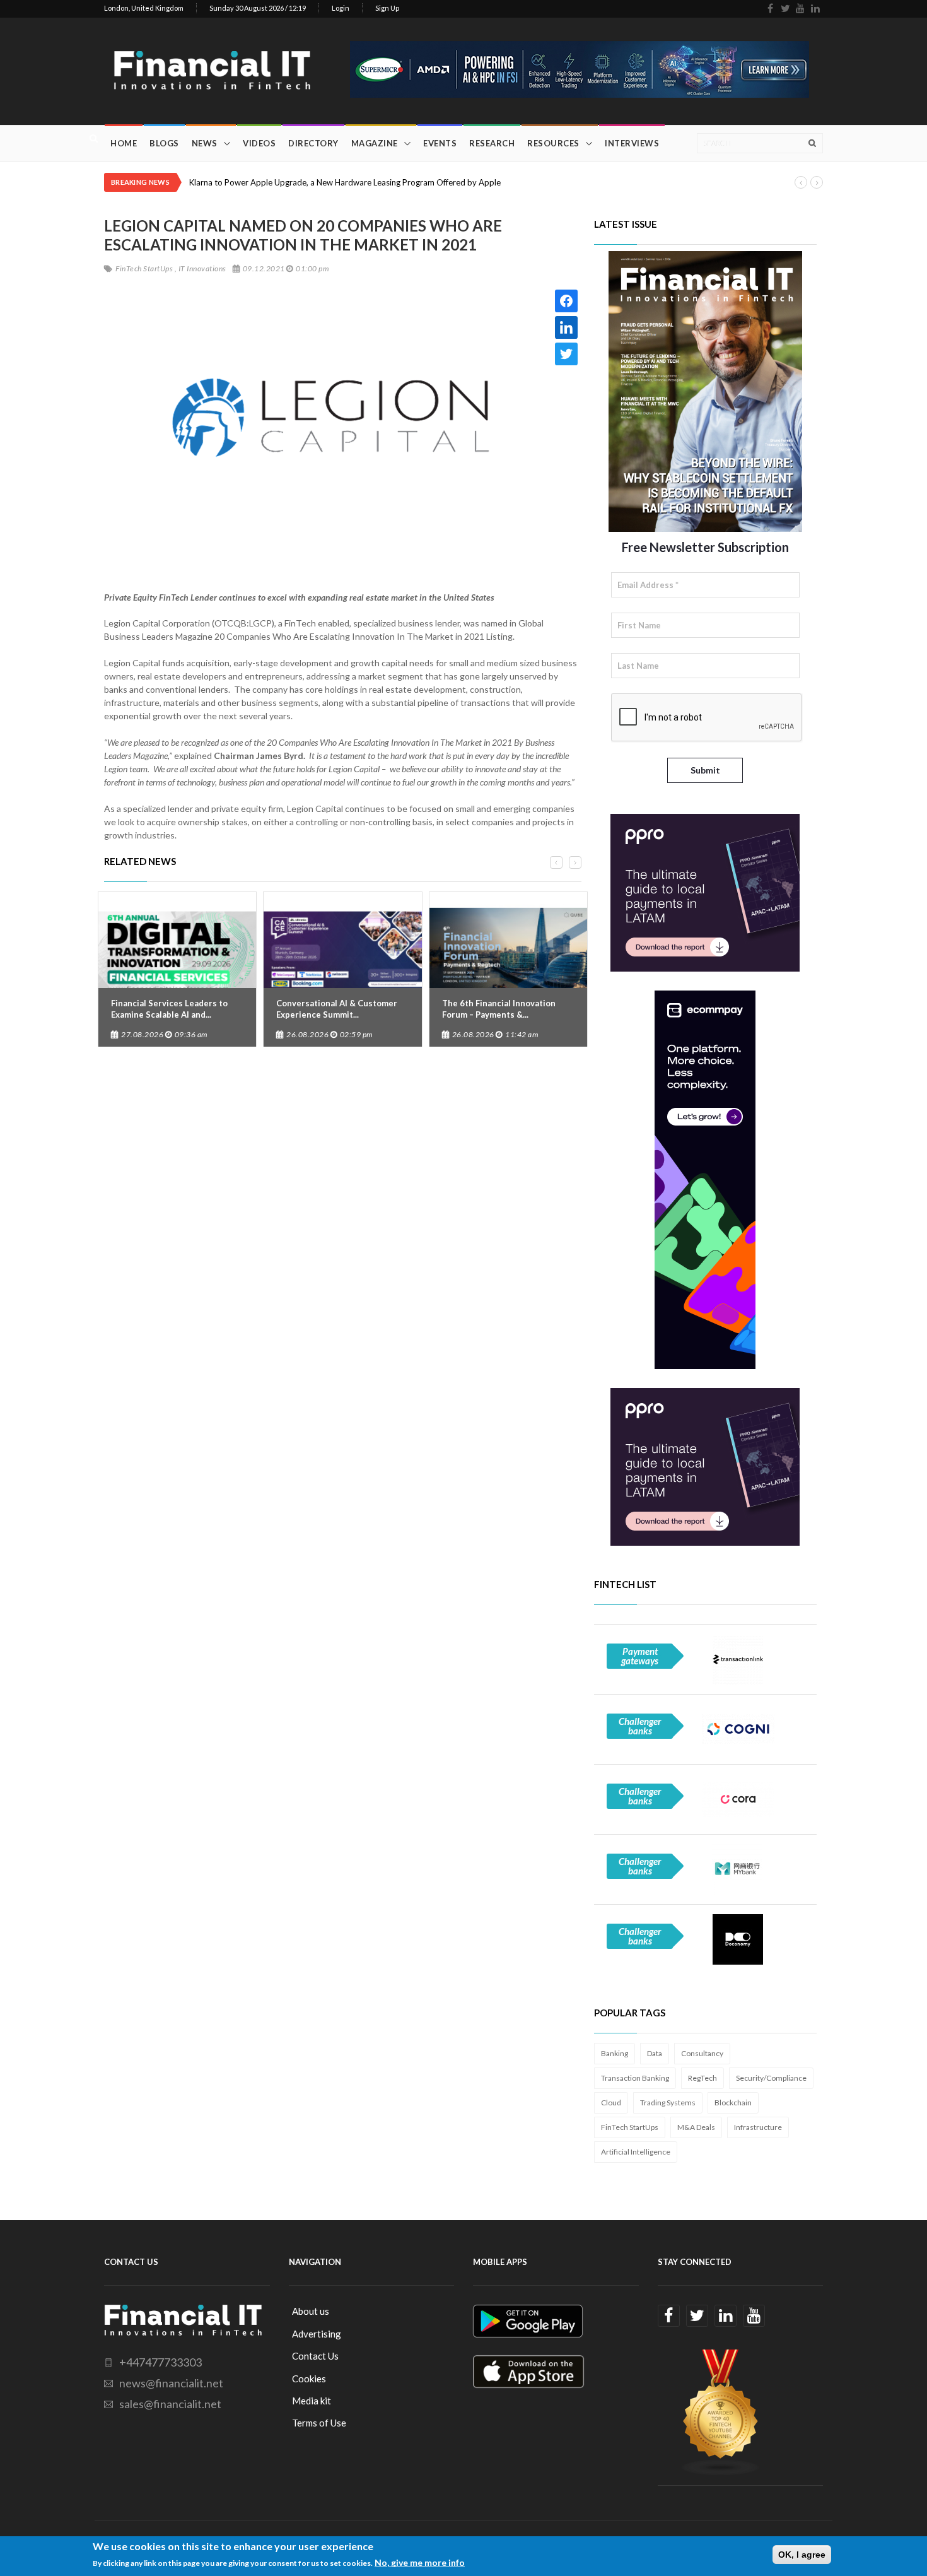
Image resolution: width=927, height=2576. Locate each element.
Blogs (164, 143)
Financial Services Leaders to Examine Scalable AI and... (169, 1009)
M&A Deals (696, 2127)
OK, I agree (802, 2555)
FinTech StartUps (630, 2127)
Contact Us (315, 2356)
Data (655, 2053)
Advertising (317, 2334)
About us (311, 2311)
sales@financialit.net (170, 2404)
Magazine (375, 143)
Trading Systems (668, 2103)
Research (492, 143)
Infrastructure (758, 2127)
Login (341, 8)
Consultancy (702, 2053)
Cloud (611, 2103)
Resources (553, 143)
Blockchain (733, 2103)
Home (124, 143)
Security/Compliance (771, 2078)
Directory (313, 143)
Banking (615, 2053)
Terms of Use (319, 2423)
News (205, 143)
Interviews (632, 143)
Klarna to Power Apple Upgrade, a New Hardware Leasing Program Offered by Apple (345, 182)
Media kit (312, 2401)
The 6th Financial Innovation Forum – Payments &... (499, 1009)
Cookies (309, 2379)
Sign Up (387, 8)
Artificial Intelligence (636, 2152)
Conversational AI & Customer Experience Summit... (337, 1009)
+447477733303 (160, 2362)
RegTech (703, 2078)
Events (440, 143)
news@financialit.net (171, 2383)
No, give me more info (420, 2562)
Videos (259, 143)
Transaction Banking (635, 2078)
